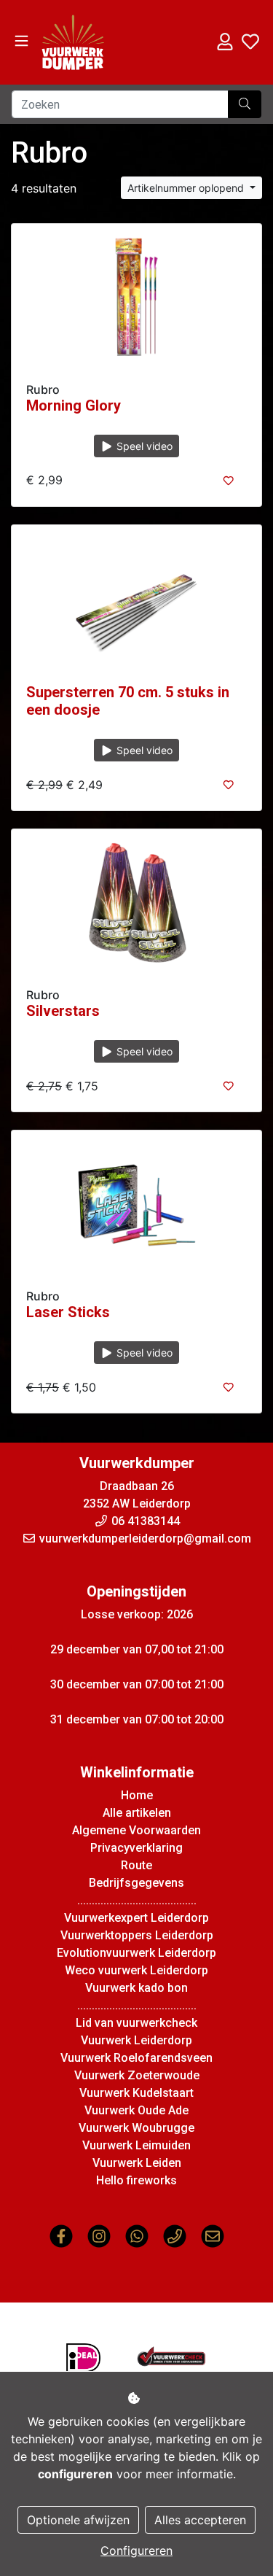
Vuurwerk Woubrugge (136, 2128)
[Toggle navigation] (21, 41)
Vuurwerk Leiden (137, 2163)
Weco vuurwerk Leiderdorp (136, 1970)
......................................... (137, 1900)
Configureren (136, 2550)
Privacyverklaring (136, 1848)
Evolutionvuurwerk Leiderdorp (136, 1953)
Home (137, 1795)
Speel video (143, 446)
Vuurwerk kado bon (136, 1988)
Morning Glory (74, 406)
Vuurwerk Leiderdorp (136, 2040)
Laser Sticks (68, 1312)
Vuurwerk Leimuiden (136, 2145)
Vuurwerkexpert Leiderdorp (136, 1918)
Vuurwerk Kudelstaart (136, 2093)
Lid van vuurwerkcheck (136, 2023)
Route (136, 1865)
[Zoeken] (245, 104)
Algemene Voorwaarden (136, 1830)
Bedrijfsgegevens (136, 1883)
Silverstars (63, 1011)
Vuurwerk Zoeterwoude (137, 2075)
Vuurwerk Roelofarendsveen (136, 2058)
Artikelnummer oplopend (187, 188)
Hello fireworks (136, 2180)
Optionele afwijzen (78, 2520)
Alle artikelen (137, 1813)
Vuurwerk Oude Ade (136, 2110)
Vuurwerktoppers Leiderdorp (137, 1935)
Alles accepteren (200, 2520)
